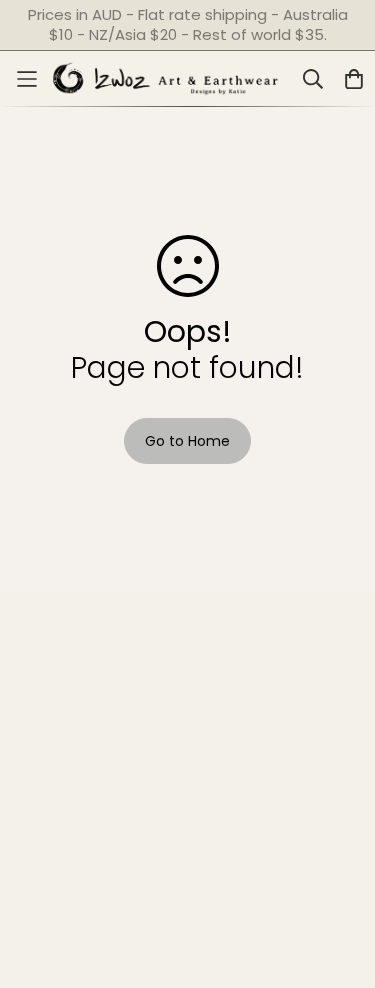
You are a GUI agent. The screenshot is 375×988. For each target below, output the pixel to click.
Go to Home (187, 441)
